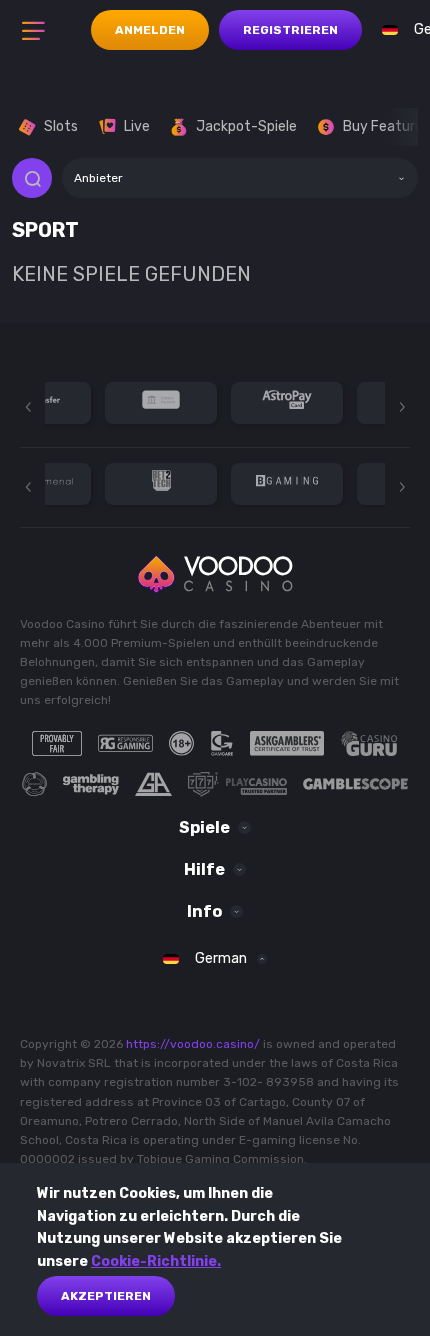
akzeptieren (106, 1296)
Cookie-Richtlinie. (156, 1261)
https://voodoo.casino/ (193, 1044)
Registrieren (290, 30)
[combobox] (240, 178)
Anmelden (150, 30)
